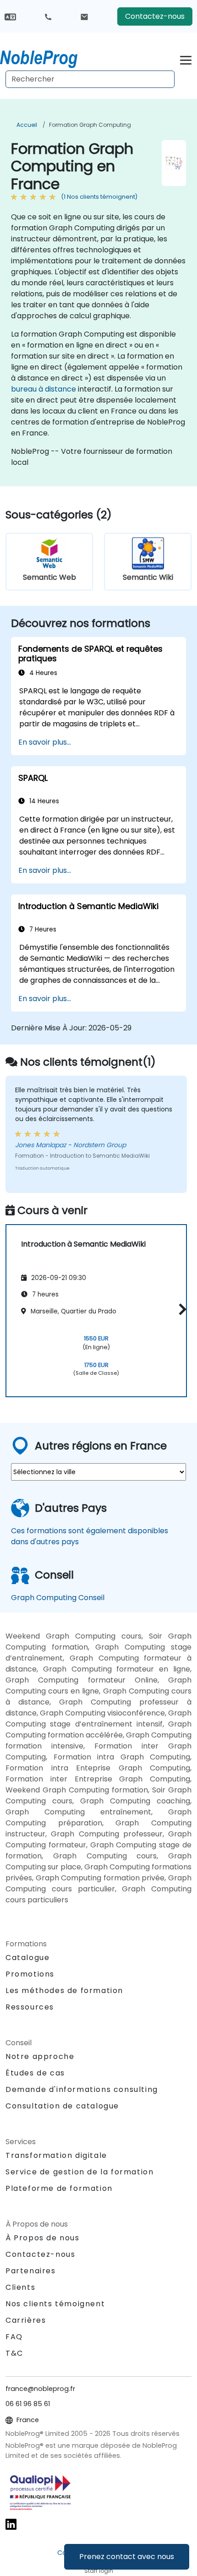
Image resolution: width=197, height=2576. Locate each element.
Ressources (30, 2007)
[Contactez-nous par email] (84, 16)
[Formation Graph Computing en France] (47, 57)
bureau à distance (44, 389)
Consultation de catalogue (62, 2106)
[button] (180, 1309)
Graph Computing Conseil (58, 1598)
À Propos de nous (43, 2238)
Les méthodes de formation (64, 1991)
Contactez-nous (155, 16)
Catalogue (27, 1958)
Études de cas (35, 2073)
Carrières (26, 2320)
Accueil (27, 125)
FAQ (14, 2337)
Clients (20, 2287)
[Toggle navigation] (186, 59)
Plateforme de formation (59, 2188)
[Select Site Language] (10, 16)
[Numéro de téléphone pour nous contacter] (48, 16)
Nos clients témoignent (55, 2304)
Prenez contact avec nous (127, 2557)
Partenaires (31, 2271)
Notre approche (40, 2056)
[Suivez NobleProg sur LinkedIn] (11, 2524)
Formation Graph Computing (90, 125)
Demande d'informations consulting (82, 2090)
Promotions (30, 1974)
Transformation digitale (56, 2155)
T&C (14, 2353)
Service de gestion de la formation (79, 2172)
